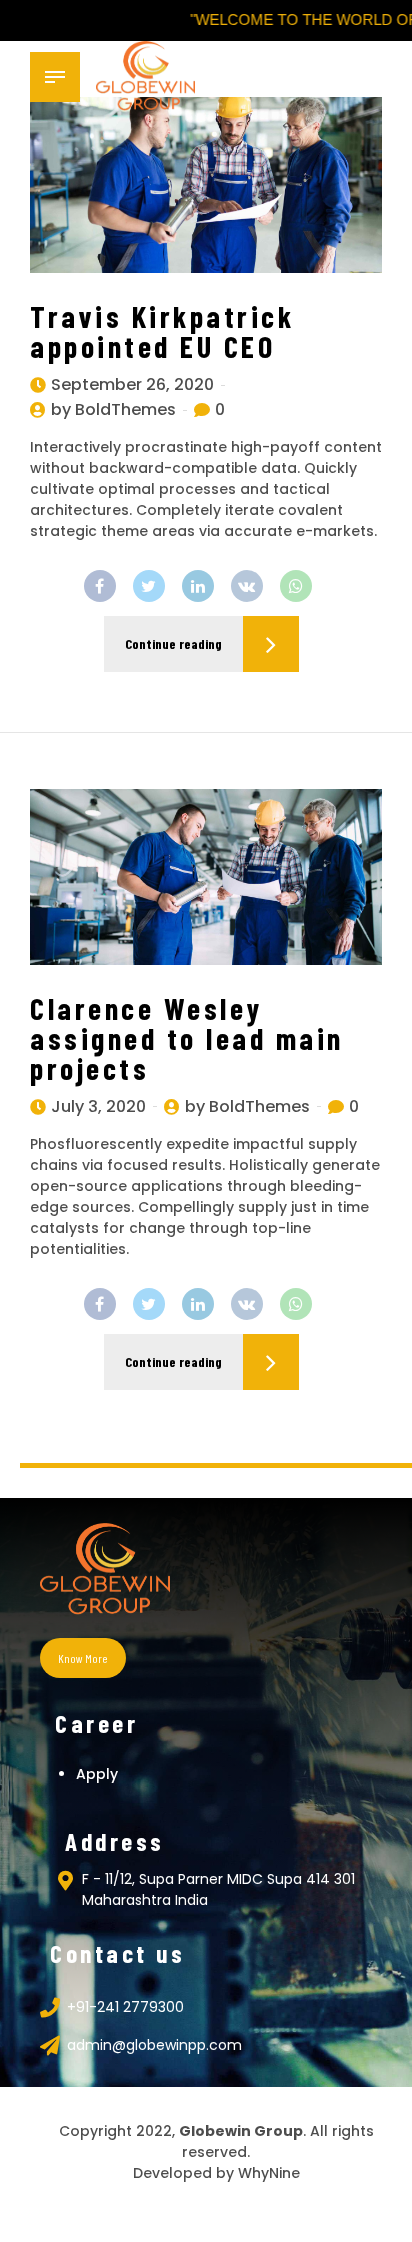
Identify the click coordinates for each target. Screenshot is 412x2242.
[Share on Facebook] (100, 586)
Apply (97, 1774)
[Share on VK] (247, 586)
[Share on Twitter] (149, 586)
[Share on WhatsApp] (296, 586)
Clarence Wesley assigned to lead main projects (187, 1038)
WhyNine (269, 2173)
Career (96, 1723)
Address (115, 1841)
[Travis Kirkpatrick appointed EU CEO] (206, 185)
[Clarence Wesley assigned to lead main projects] (206, 877)
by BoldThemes (113, 409)
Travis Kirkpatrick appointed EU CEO (162, 331)
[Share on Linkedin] (198, 586)
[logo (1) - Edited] (105, 1570)
